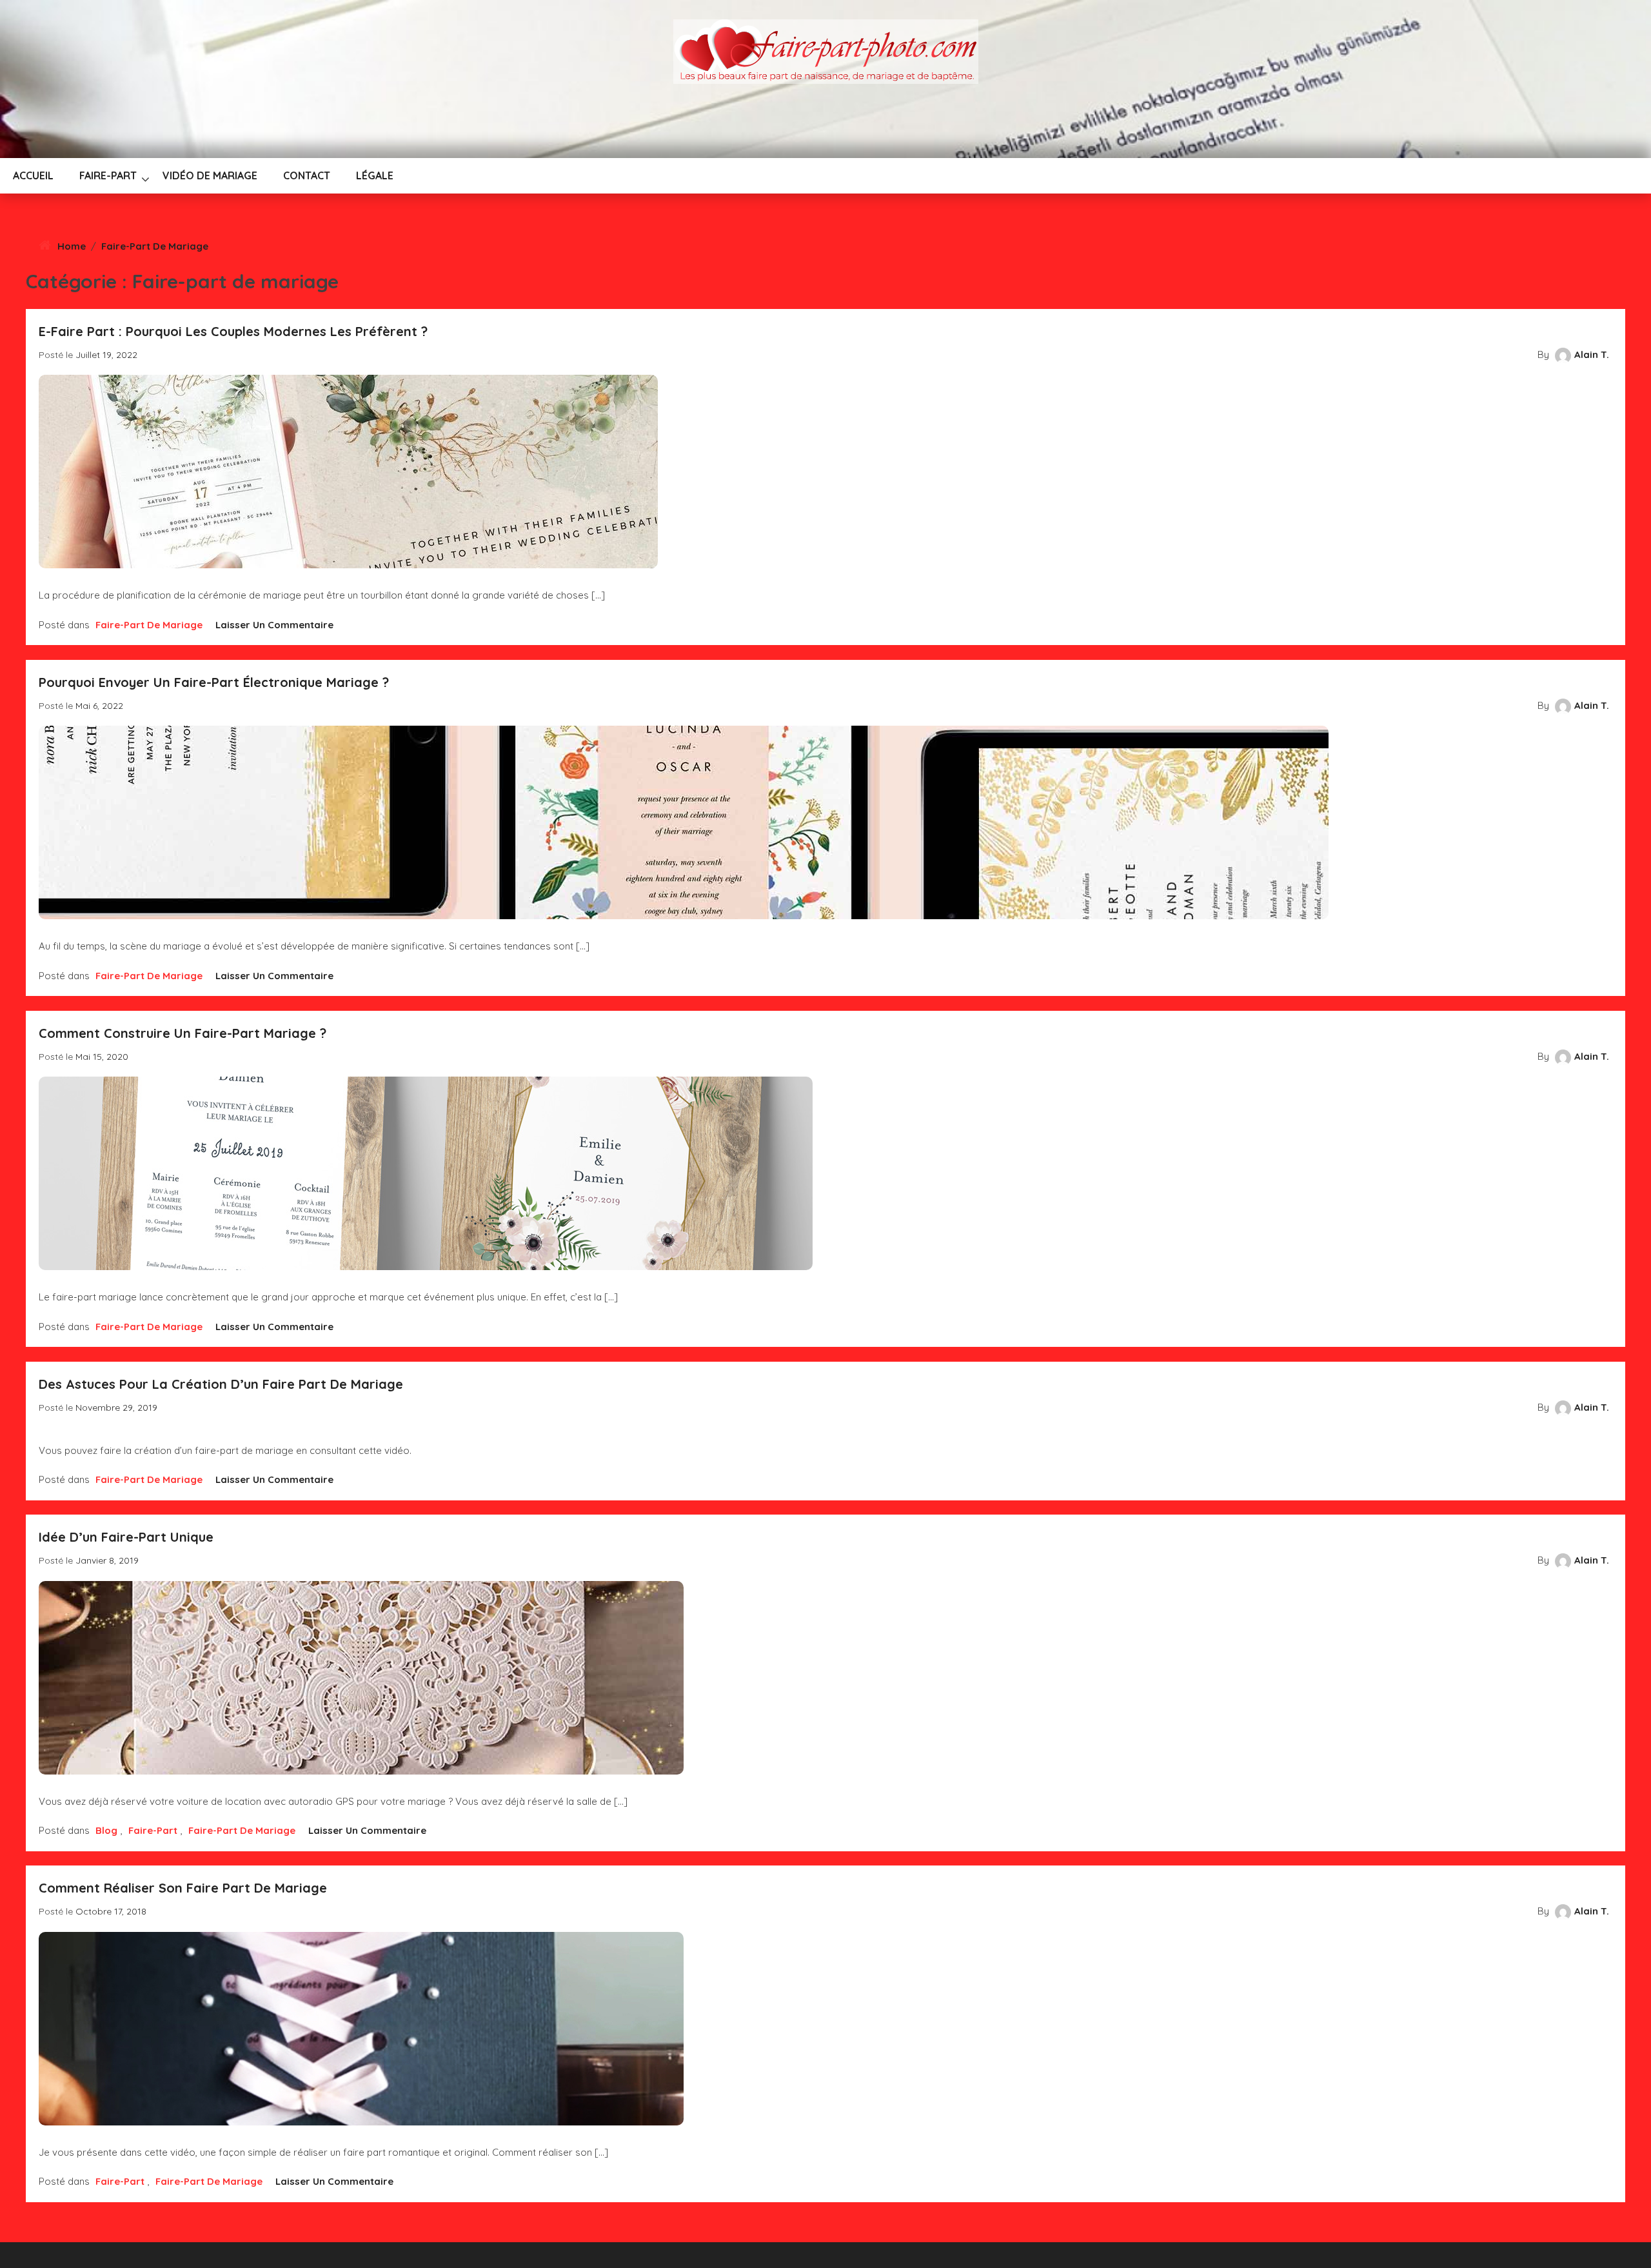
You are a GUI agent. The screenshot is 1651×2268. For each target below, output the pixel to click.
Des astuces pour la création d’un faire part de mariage (221, 1384)
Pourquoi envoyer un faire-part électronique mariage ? (214, 682)
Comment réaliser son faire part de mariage (183, 1888)
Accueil (33, 175)
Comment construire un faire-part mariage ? (183, 1033)
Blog (106, 1830)
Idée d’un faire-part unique (126, 1537)
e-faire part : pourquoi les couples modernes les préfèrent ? (233, 331)
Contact (307, 175)
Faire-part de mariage (155, 246)
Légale (375, 175)
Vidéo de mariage (210, 175)
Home (72, 246)
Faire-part (108, 175)
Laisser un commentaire (274, 625)
